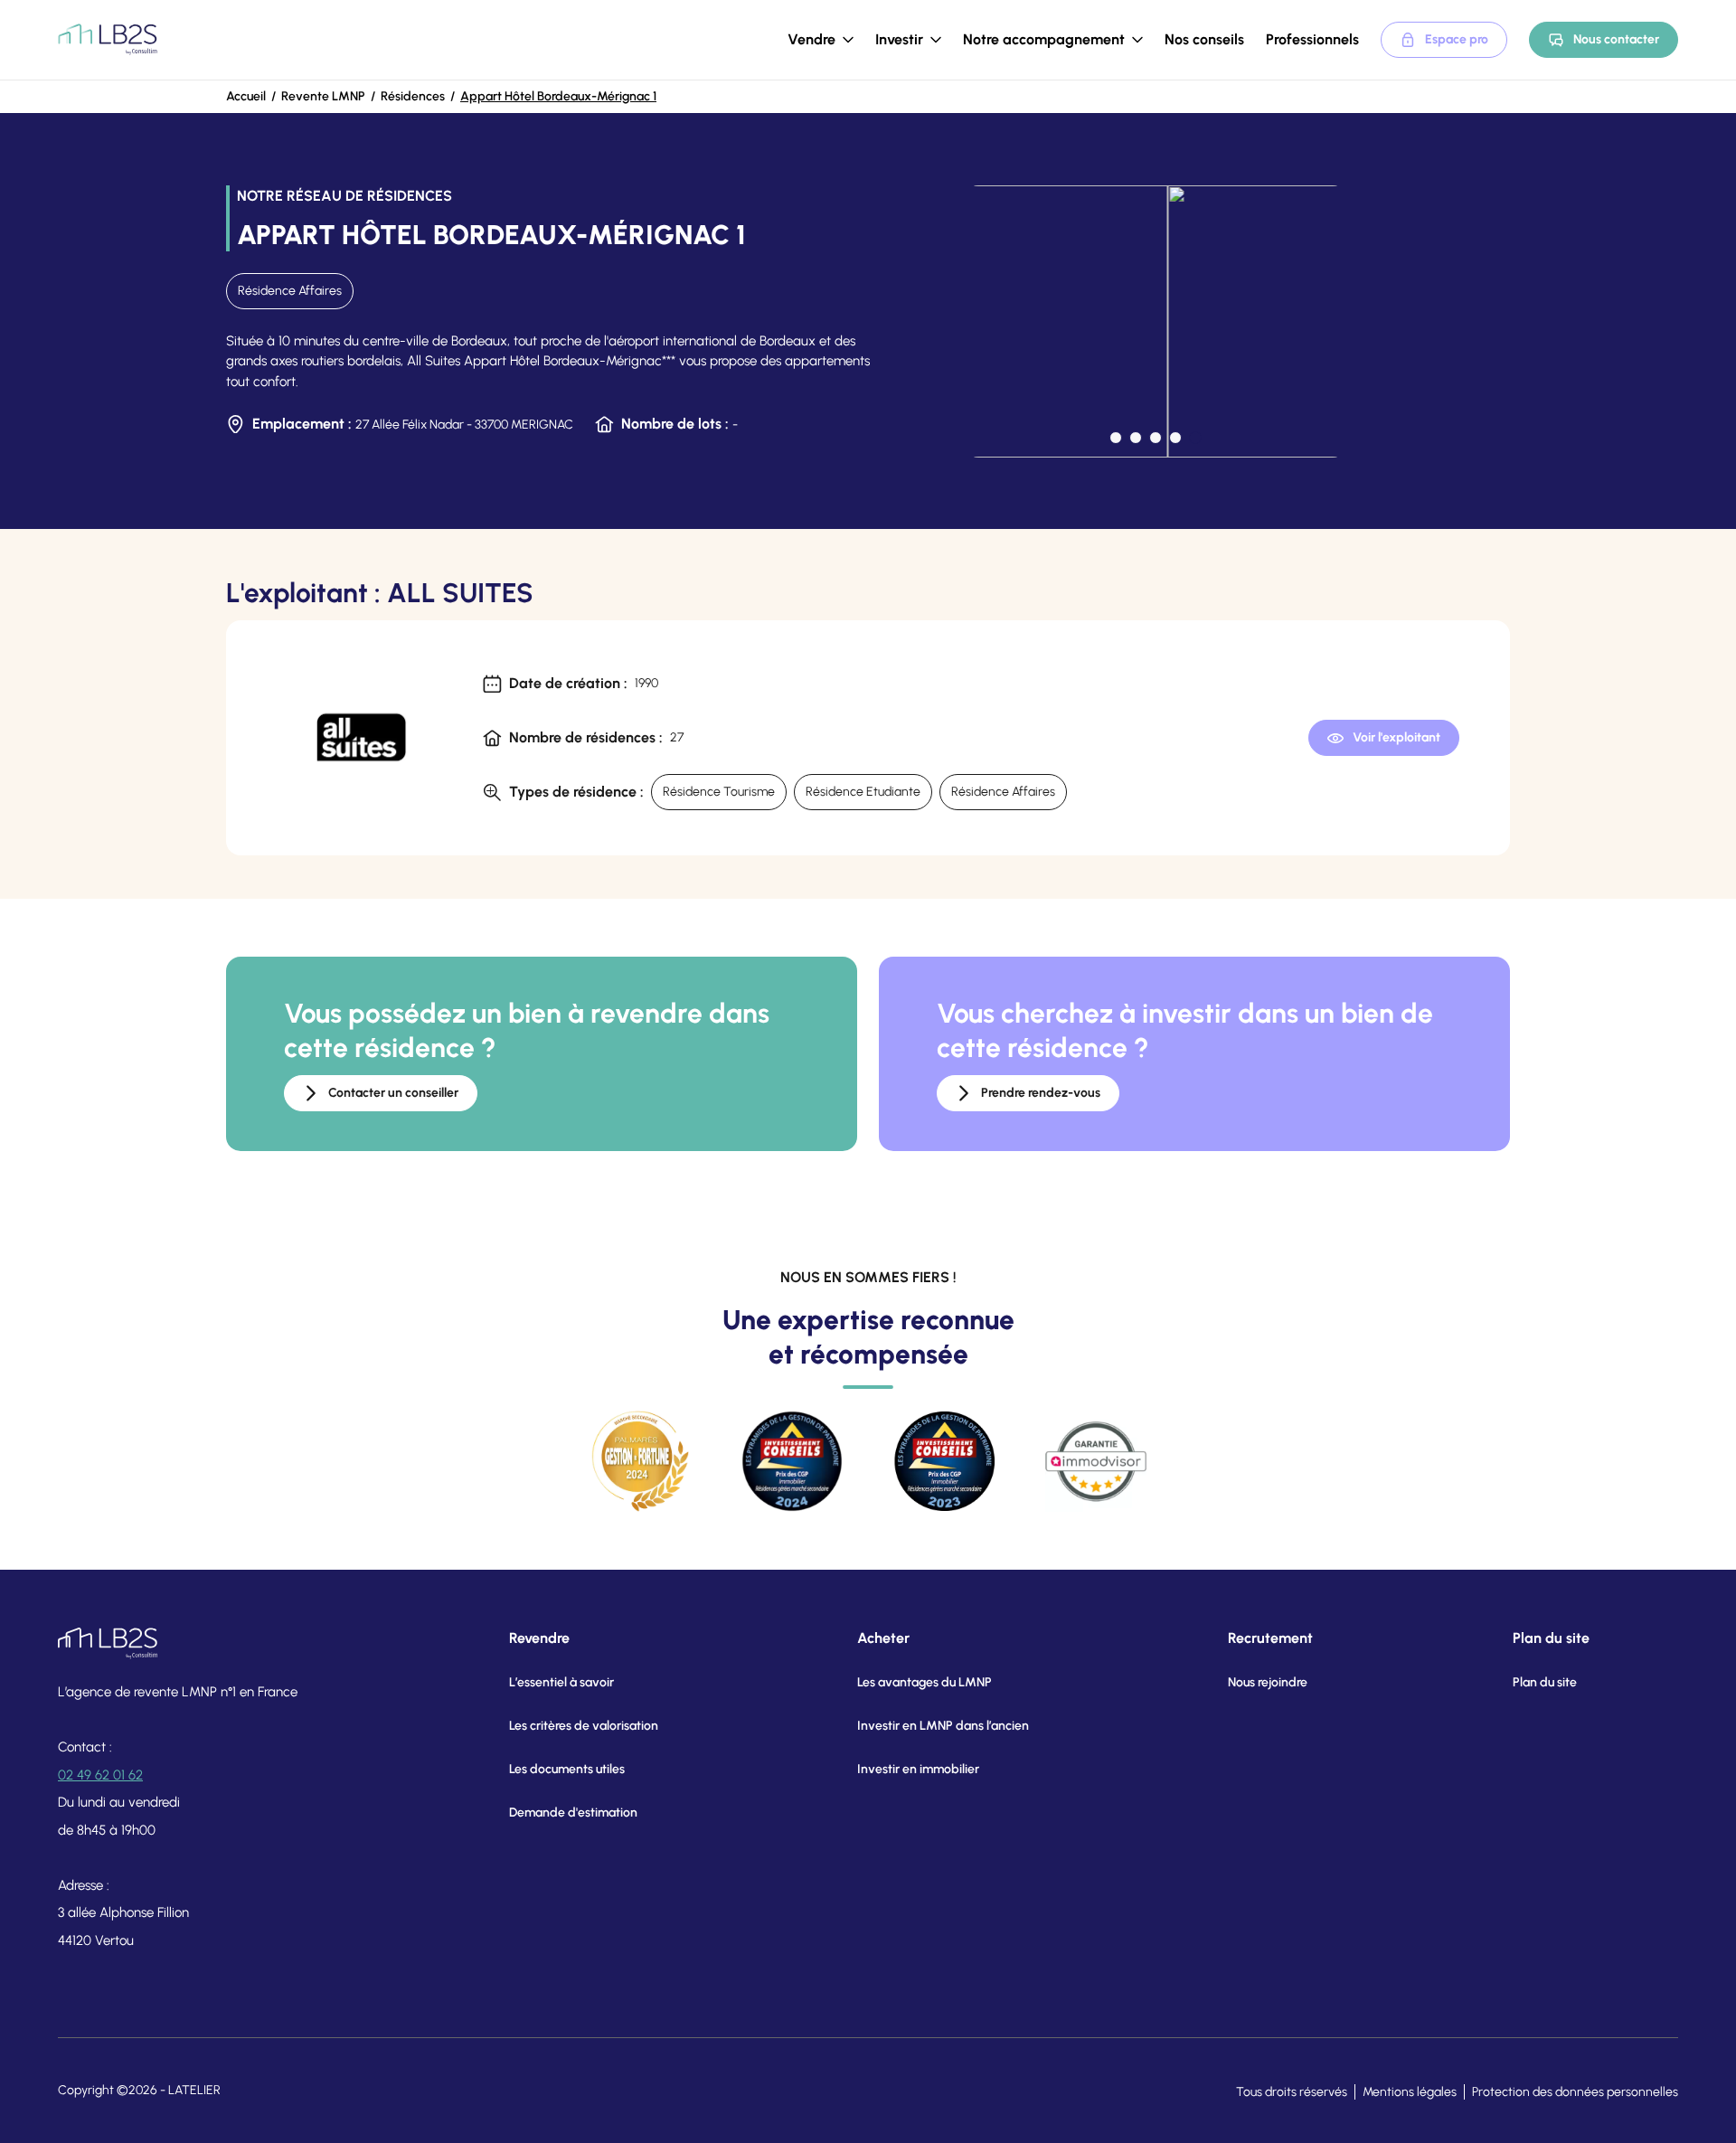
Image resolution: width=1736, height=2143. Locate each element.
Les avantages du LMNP (925, 1682)
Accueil (246, 96)
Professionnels (1312, 39)
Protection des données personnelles (1575, 2092)
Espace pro (1457, 39)
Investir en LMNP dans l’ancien (943, 1726)
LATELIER (194, 2090)
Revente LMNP (323, 96)
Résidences (413, 96)
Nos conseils (1204, 39)
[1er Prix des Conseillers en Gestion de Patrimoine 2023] (944, 1461)
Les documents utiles (567, 1769)
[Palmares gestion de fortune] (640, 1461)
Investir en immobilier (918, 1769)
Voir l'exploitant (1396, 737)
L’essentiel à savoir (561, 1682)
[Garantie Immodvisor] (1096, 1461)
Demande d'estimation (573, 1813)
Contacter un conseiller (393, 1093)
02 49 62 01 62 (100, 1775)
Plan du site (1545, 1682)
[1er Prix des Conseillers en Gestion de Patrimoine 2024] (792, 1461)
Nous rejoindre (1268, 1682)
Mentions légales (1410, 2092)
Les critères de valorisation (584, 1726)
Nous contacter (1616, 39)
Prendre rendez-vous (1041, 1093)
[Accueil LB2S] (108, 40)
